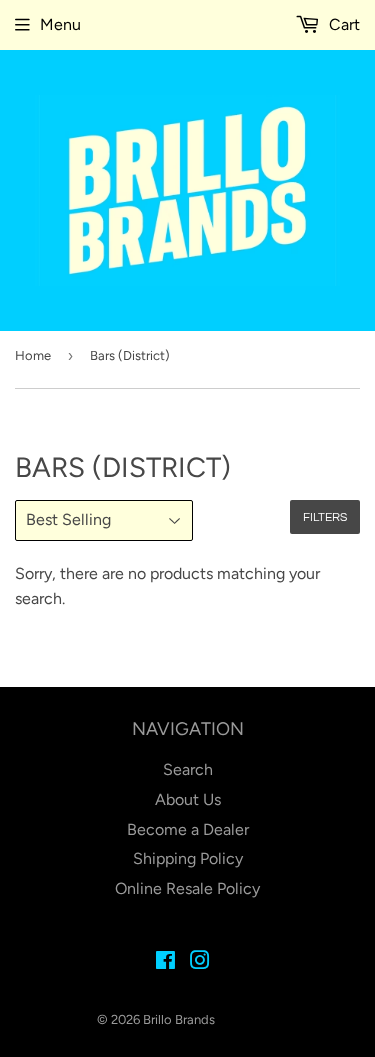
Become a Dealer (188, 829)
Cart (342, 24)
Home (33, 355)
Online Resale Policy (187, 888)
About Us (188, 799)
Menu (60, 24)
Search (188, 769)
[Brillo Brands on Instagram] (200, 962)
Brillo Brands (179, 1019)
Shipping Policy (188, 858)
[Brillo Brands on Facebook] (165, 962)
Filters (325, 517)
